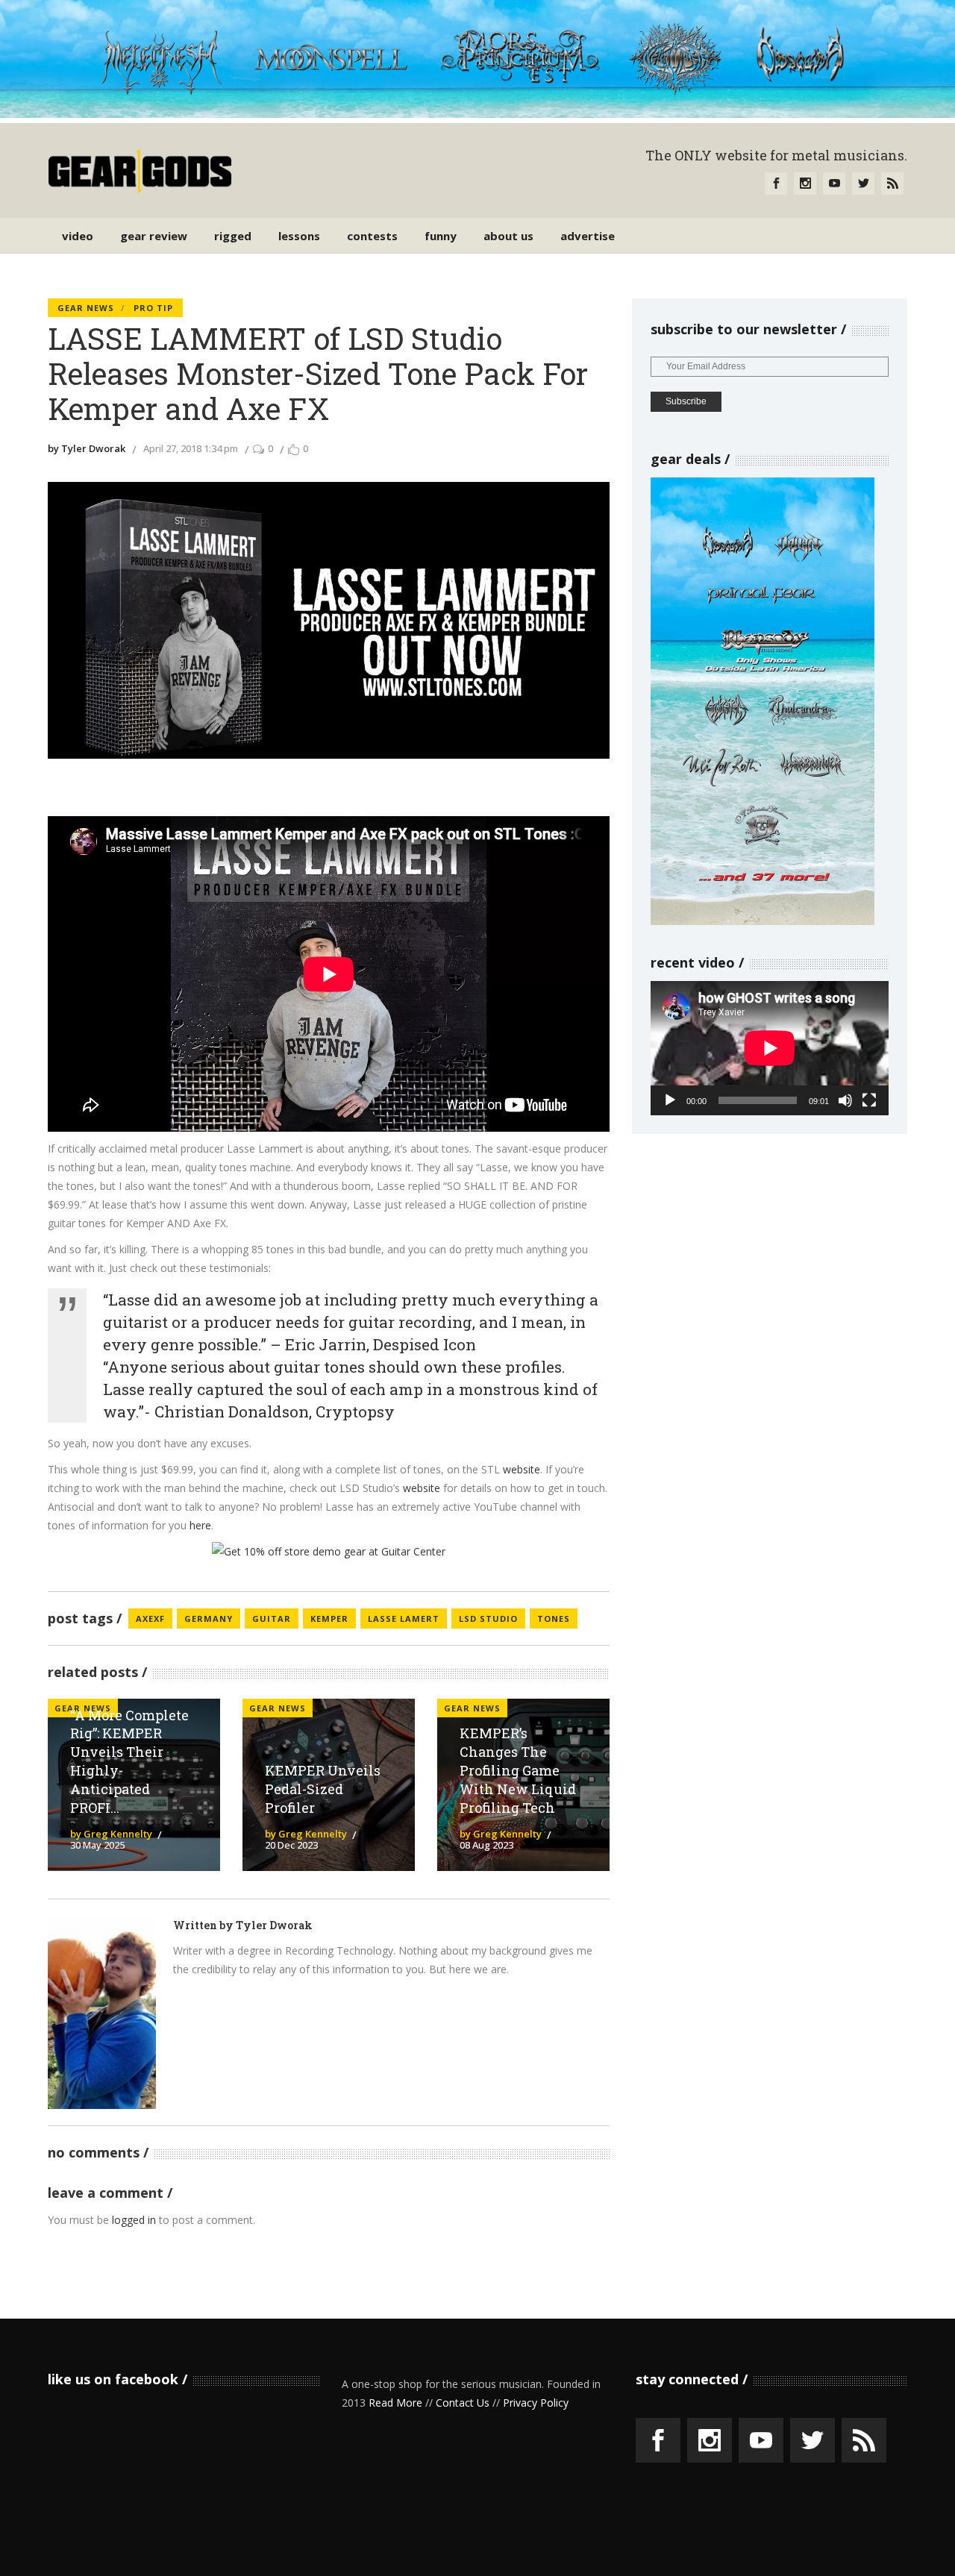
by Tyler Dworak (87, 448)
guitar (272, 1618)
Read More (395, 2403)
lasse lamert (404, 1618)
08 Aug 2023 (486, 1845)
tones (554, 1618)
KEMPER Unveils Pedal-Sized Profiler (323, 1789)
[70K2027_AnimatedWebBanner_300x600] (763, 921)
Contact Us (463, 2403)
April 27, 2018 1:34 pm (191, 448)
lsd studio (488, 1618)
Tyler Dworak (274, 1925)
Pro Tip (153, 308)
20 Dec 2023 (291, 1845)
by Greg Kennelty (111, 1834)
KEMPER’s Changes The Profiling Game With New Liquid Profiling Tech (518, 1770)
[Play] (670, 1100)
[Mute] (845, 1100)
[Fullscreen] (869, 1100)
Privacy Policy (536, 2403)
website (522, 1469)
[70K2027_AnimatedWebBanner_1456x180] (477, 114)
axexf (150, 1618)
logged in (134, 2220)
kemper (329, 1618)
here (200, 1525)
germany (209, 1618)
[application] (770, 1048)
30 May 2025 (97, 1845)
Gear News (86, 308)
